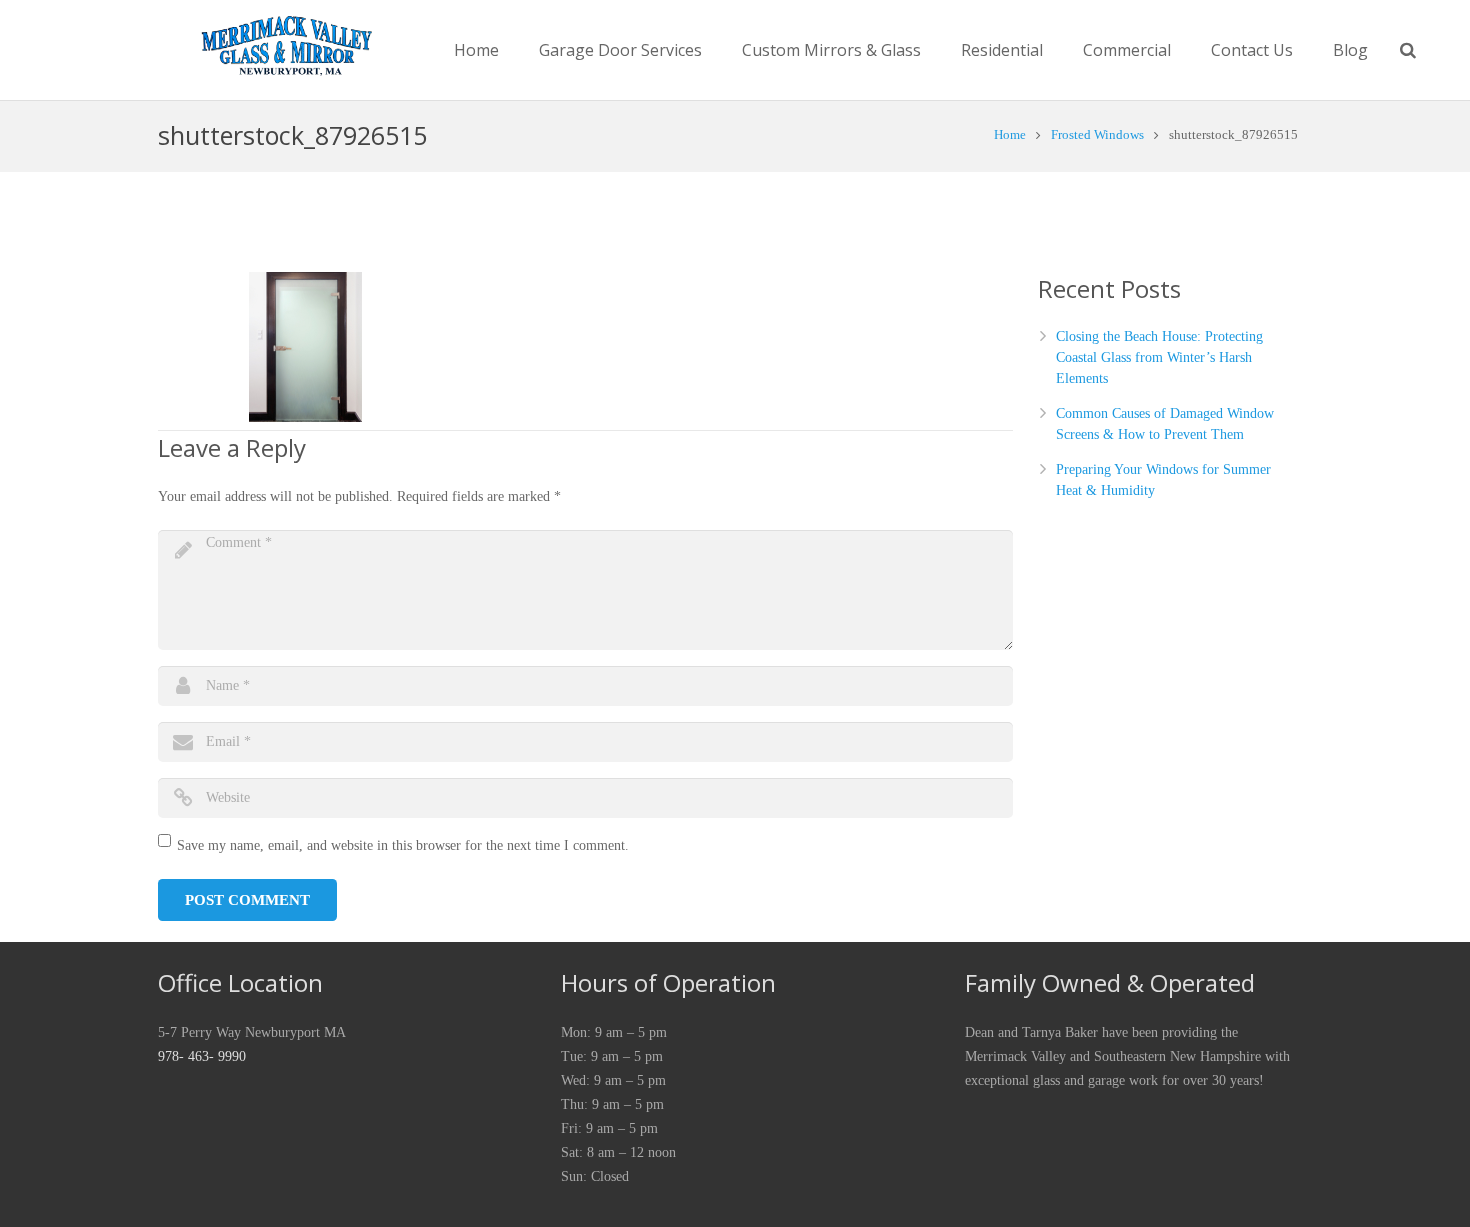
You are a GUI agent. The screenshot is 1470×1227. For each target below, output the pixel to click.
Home (1010, 135)
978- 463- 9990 (202, 1056)
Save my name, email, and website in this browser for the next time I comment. (403, 845)
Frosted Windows (1097, 135)
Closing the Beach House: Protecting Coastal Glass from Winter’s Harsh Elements (1159, 357)
